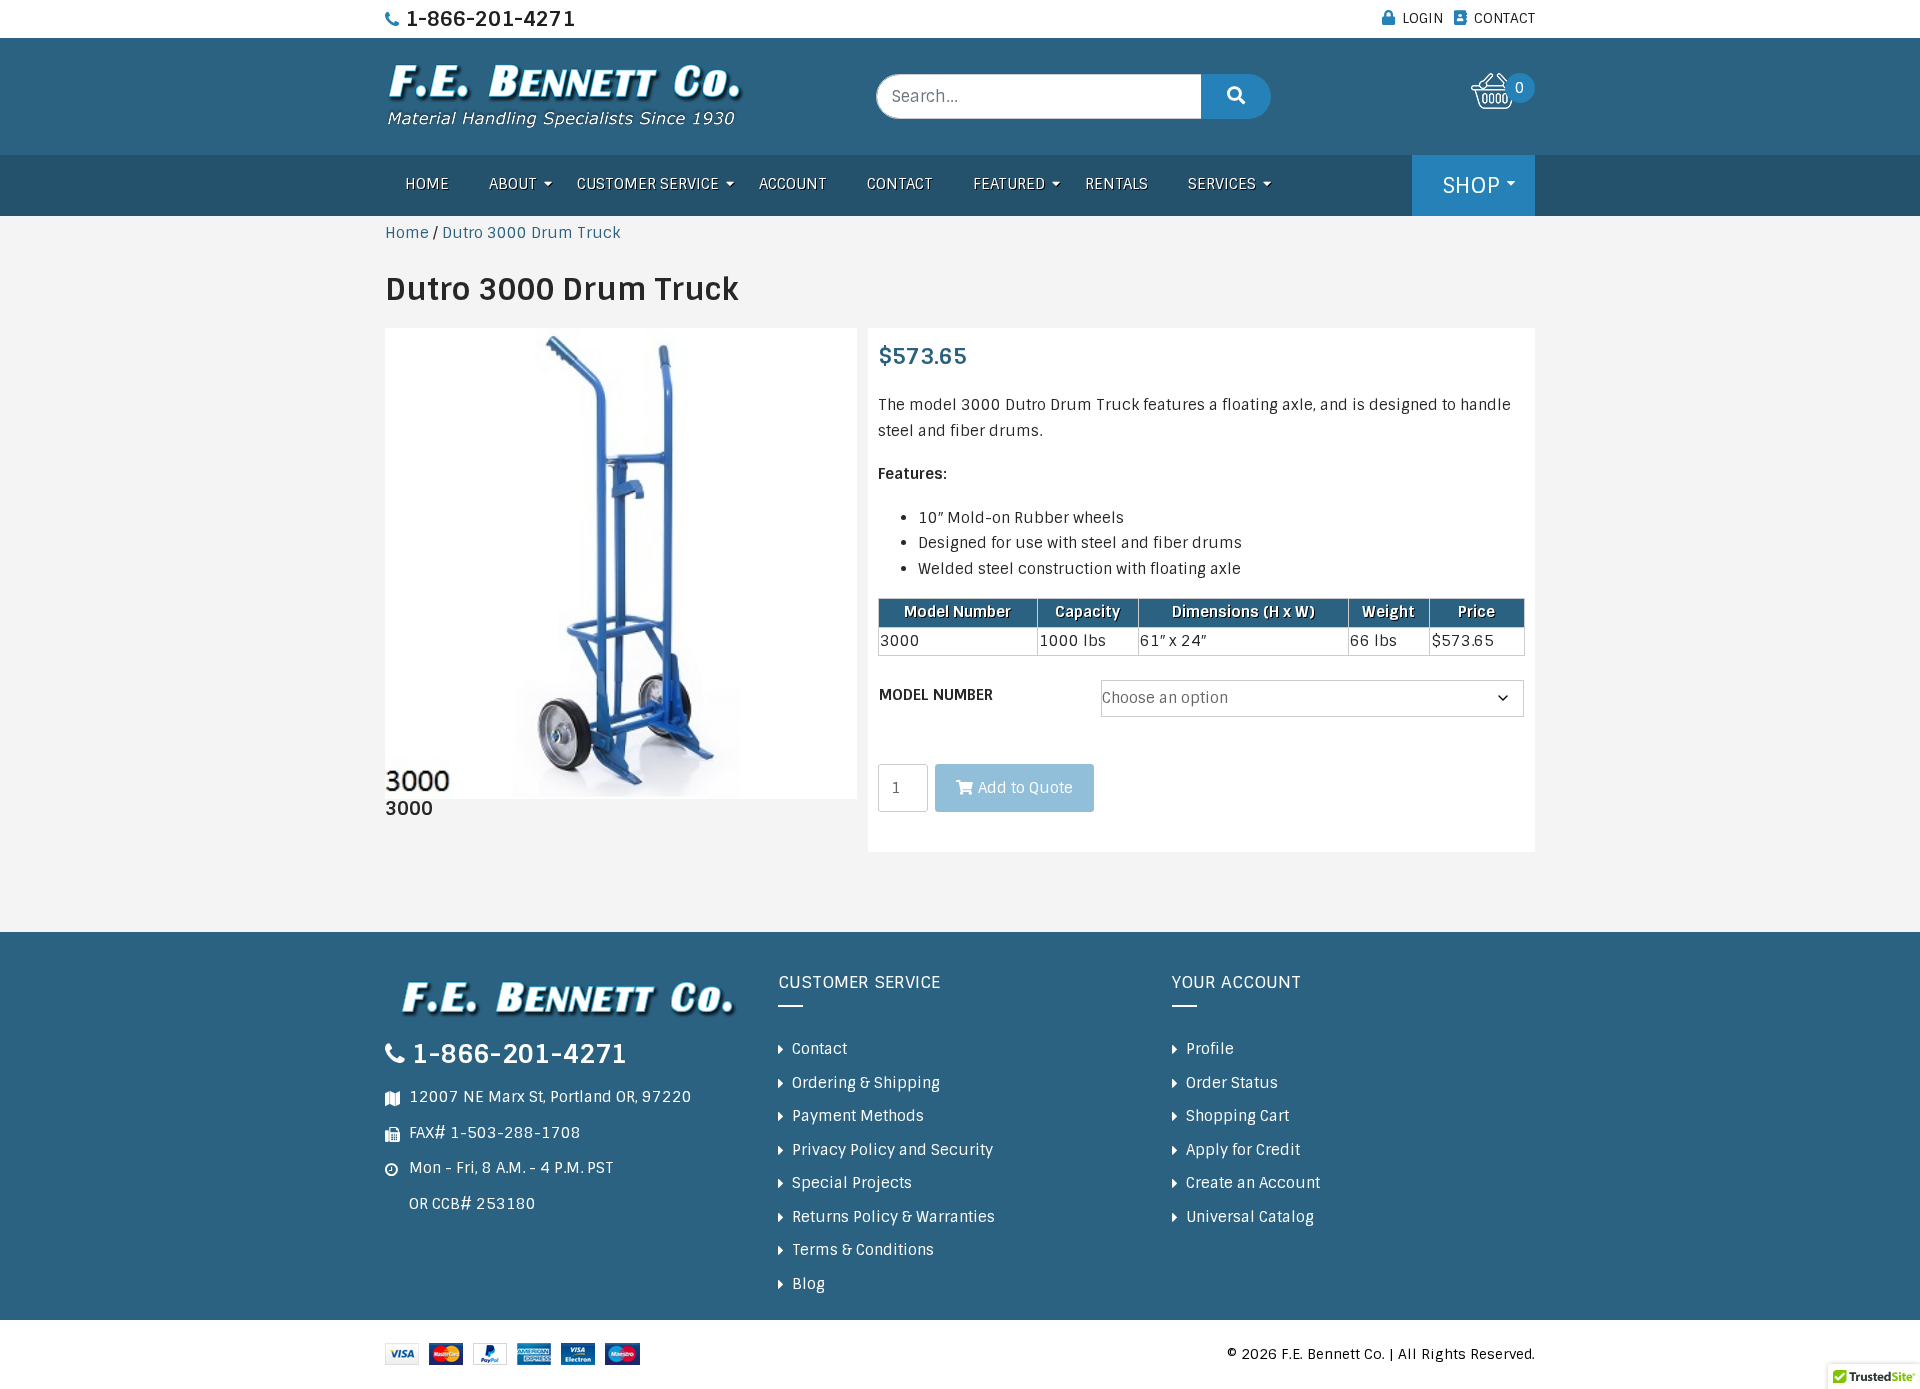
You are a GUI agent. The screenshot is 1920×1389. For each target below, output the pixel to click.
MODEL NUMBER (936, 695)
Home (427, 184)
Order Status (1232, 1083)
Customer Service (648, 184)
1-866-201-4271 (490, 19)
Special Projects (852, 1183)
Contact (900, 184)
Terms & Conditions (863, 1250)
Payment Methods (858, 1116)
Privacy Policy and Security (892, 1150)
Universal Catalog (1250, 1217)
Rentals (1116, 184)
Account (793, 184)
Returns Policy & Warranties (893, 1217)
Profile (1210, 1049)
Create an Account (1253, 1183)
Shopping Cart (1237, 1116)
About (513, 184)
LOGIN (1422, 18)
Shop (1471, 185)
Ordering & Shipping (866, 1083)
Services (1222, 184)
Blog (808, 1284)
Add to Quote (1025, 788)
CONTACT (1504, 18)
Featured (1009, 184)
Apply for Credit (1243, 1150)
